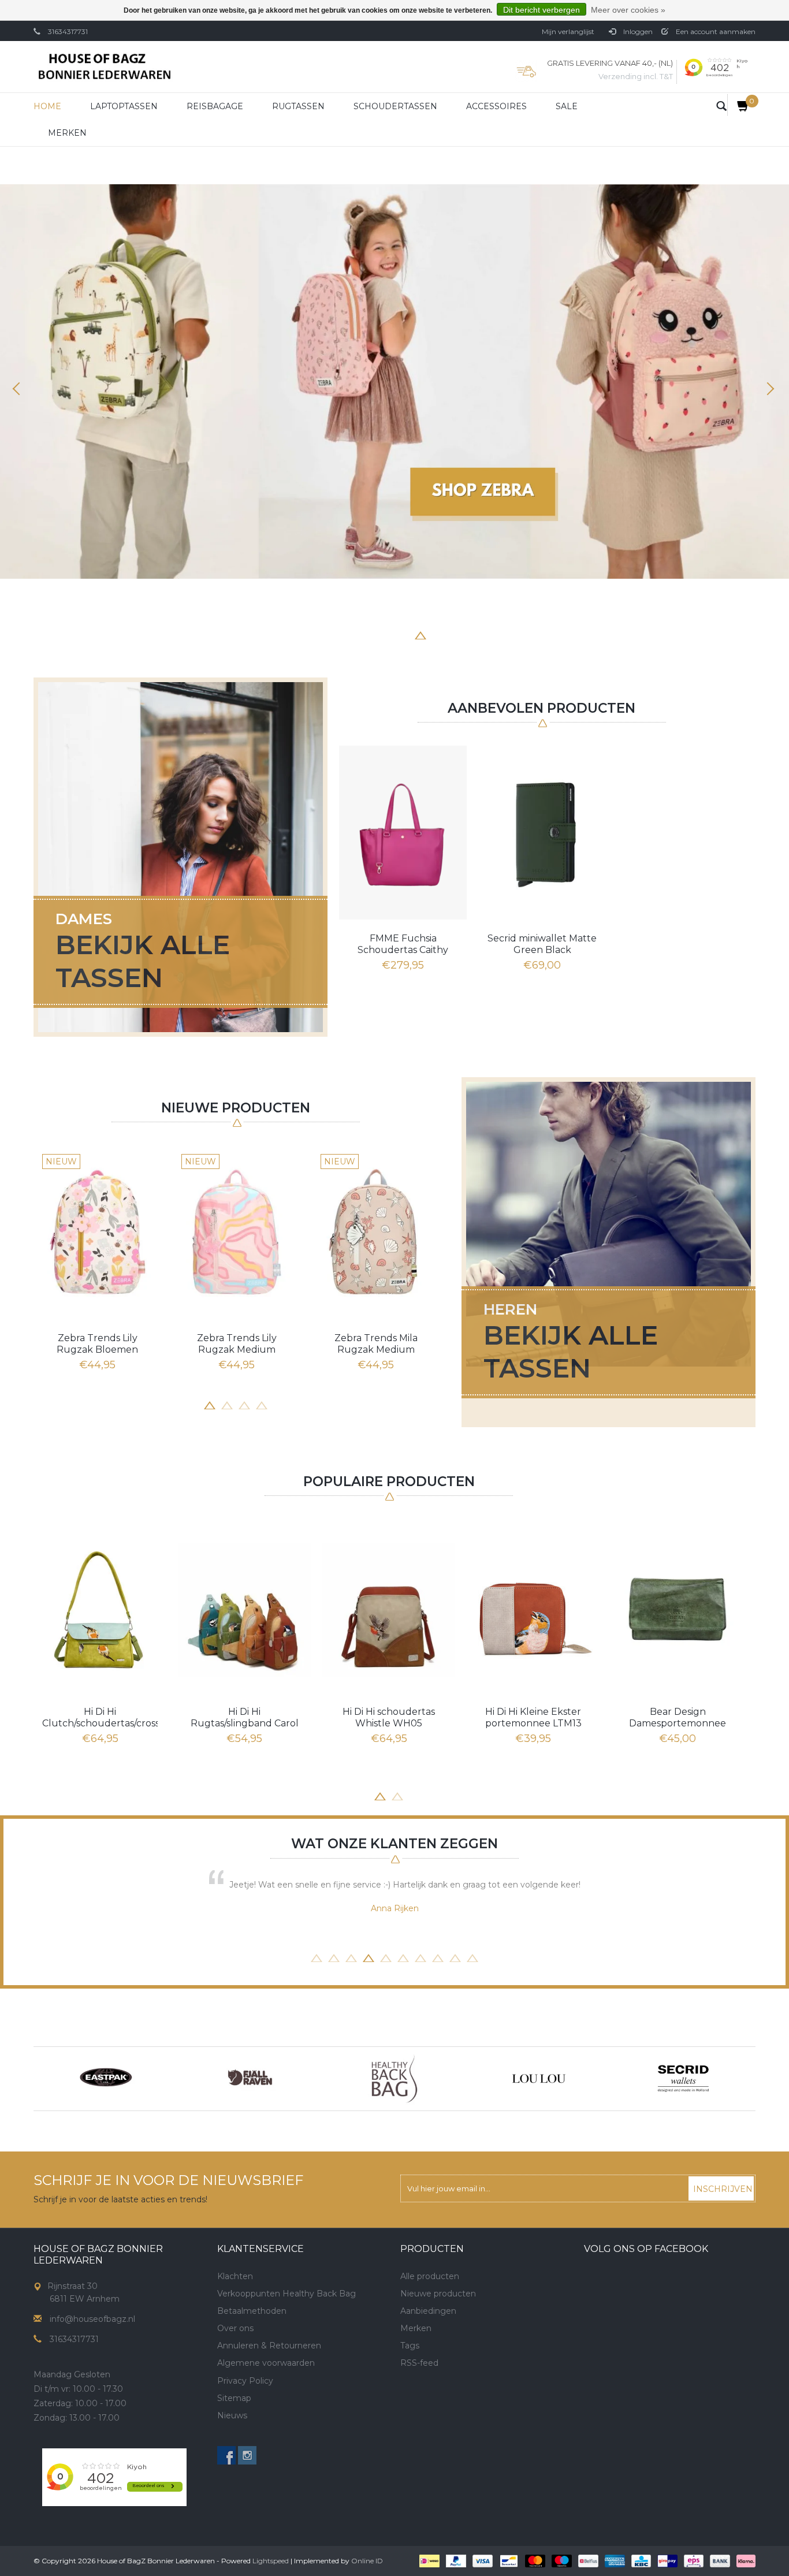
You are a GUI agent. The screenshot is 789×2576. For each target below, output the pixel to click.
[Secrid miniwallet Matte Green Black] (542, 832)
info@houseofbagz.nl (92, 2319)
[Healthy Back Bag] (394, 2079)
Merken (67, 133)
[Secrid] (683, 2079)
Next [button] (769, 389)
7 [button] (438, 634)
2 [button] (351, 634)
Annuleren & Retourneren (269, 2346)
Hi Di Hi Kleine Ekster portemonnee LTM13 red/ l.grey (533, 1718)
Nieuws (232, 2415)
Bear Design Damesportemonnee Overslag (678, 1718)
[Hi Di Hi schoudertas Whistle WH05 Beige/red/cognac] (389, 1609)
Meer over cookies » (628, 10)
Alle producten (430, 2276)
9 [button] (455, 1957)
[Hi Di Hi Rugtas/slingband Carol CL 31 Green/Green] (244, 1609)
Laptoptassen (124, 106)
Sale (567, 106)
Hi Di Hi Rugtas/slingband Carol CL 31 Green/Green (245, 1718)
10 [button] (472, 1957)
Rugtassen (298, 106)
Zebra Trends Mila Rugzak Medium (376, 1344)
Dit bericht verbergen (541, 10)
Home (47, 106)
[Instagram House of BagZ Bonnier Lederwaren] (247, 2455)
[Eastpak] (106, 2079)
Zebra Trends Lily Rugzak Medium (237, 1344)
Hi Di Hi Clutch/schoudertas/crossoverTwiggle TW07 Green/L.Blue (100, 1718)
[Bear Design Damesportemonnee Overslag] (678, 1609)
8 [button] (455, 634)
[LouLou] (539, 2079)
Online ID (367, 2561)
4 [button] (386, 634)
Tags (410, 2346)
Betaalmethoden (252, 2311)
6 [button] (420, 634)
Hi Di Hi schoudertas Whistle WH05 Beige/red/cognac (389, 1718)
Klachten (235, 2276)
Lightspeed (271, 2561)
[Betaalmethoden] (428, 2560)
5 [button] (403, 634)
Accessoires (496, 106)
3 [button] (369, 634)
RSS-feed (419, 2363)
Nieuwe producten (438, 2294)
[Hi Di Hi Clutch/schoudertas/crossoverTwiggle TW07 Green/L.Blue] (100, 1609)
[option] (394, 381)
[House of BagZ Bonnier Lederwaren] (104, 67)
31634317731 (68, 31)
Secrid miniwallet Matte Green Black (542, 944)
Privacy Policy (245, 2381)
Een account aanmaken (715, 31)
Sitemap (234, 2398)
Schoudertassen (395, 106)
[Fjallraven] (250, 2079)
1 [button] (334, 634)
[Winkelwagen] (738, 105)
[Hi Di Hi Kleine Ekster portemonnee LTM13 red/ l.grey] (533, 1609)
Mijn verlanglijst (568, 31)
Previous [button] (20, 389)
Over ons (235, 2328)
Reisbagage (215, 106)
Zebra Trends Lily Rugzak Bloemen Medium (97, 1344)
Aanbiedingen (428, 2311)
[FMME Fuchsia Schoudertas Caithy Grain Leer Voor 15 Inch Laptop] (403, 832)
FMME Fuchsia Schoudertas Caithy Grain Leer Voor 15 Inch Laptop (403, 944)
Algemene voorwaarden (266, 2363)
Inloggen (637, 31)
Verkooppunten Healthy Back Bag (286, 2294)
